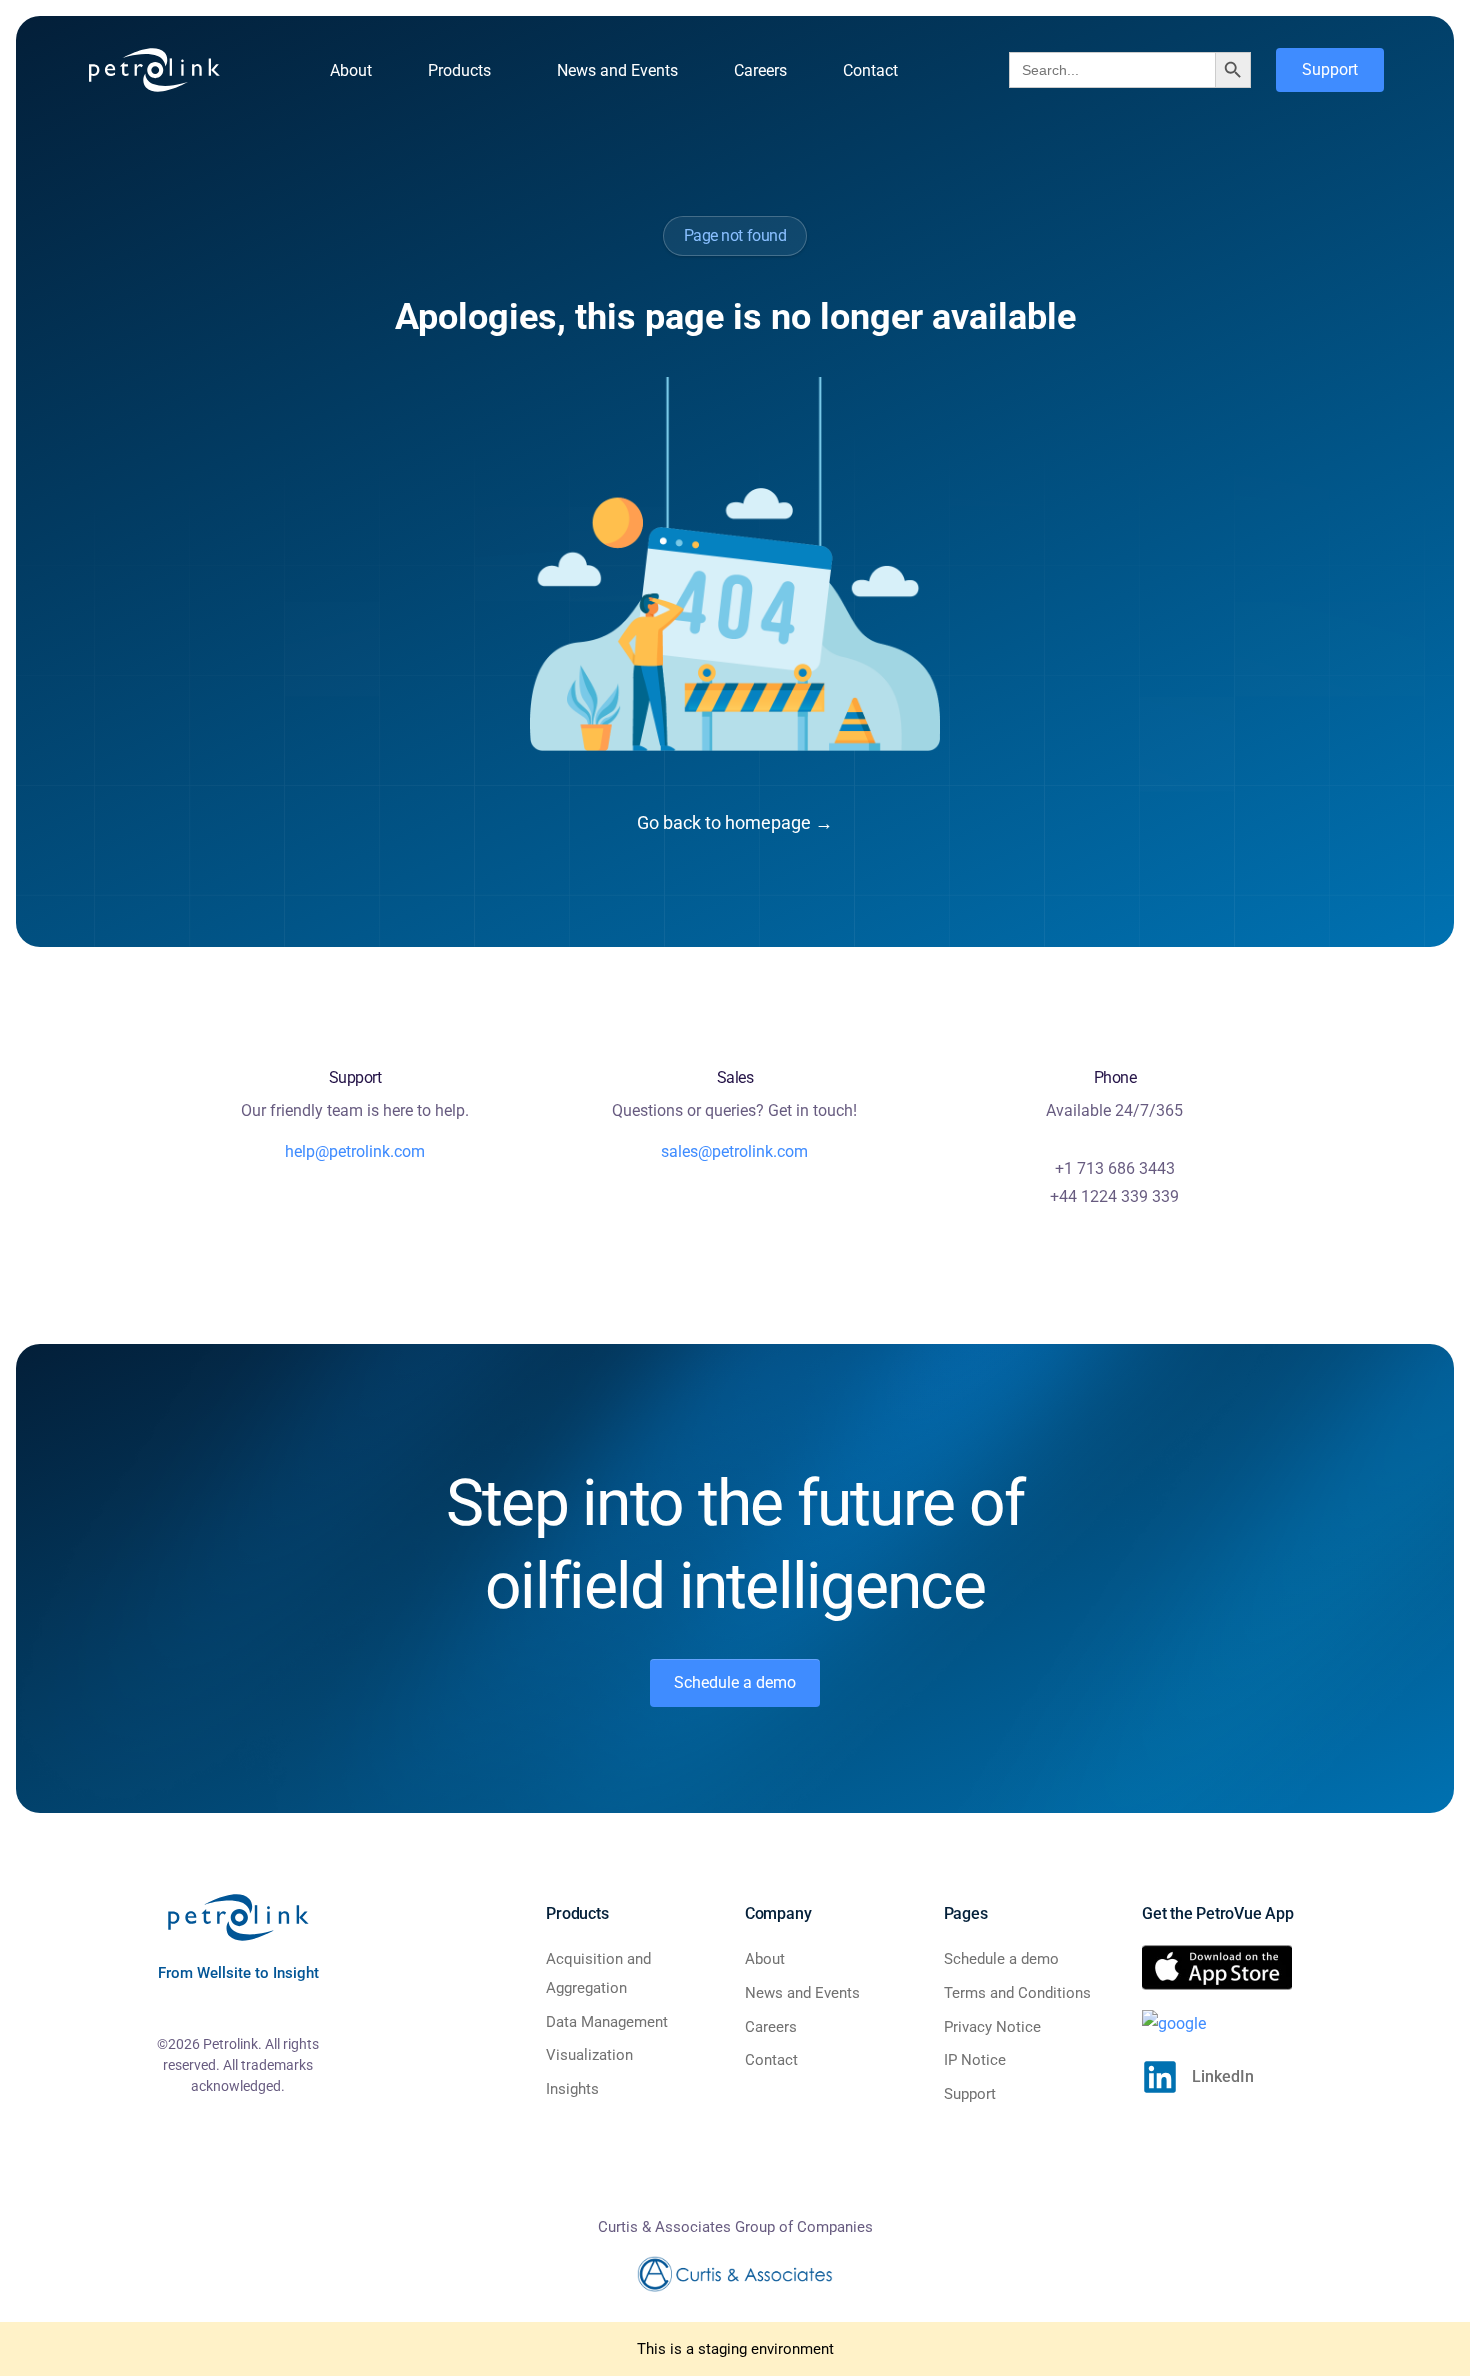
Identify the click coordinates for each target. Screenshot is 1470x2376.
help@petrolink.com (355, 1151)
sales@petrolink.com (734, 1151)
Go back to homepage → (735, 822)
